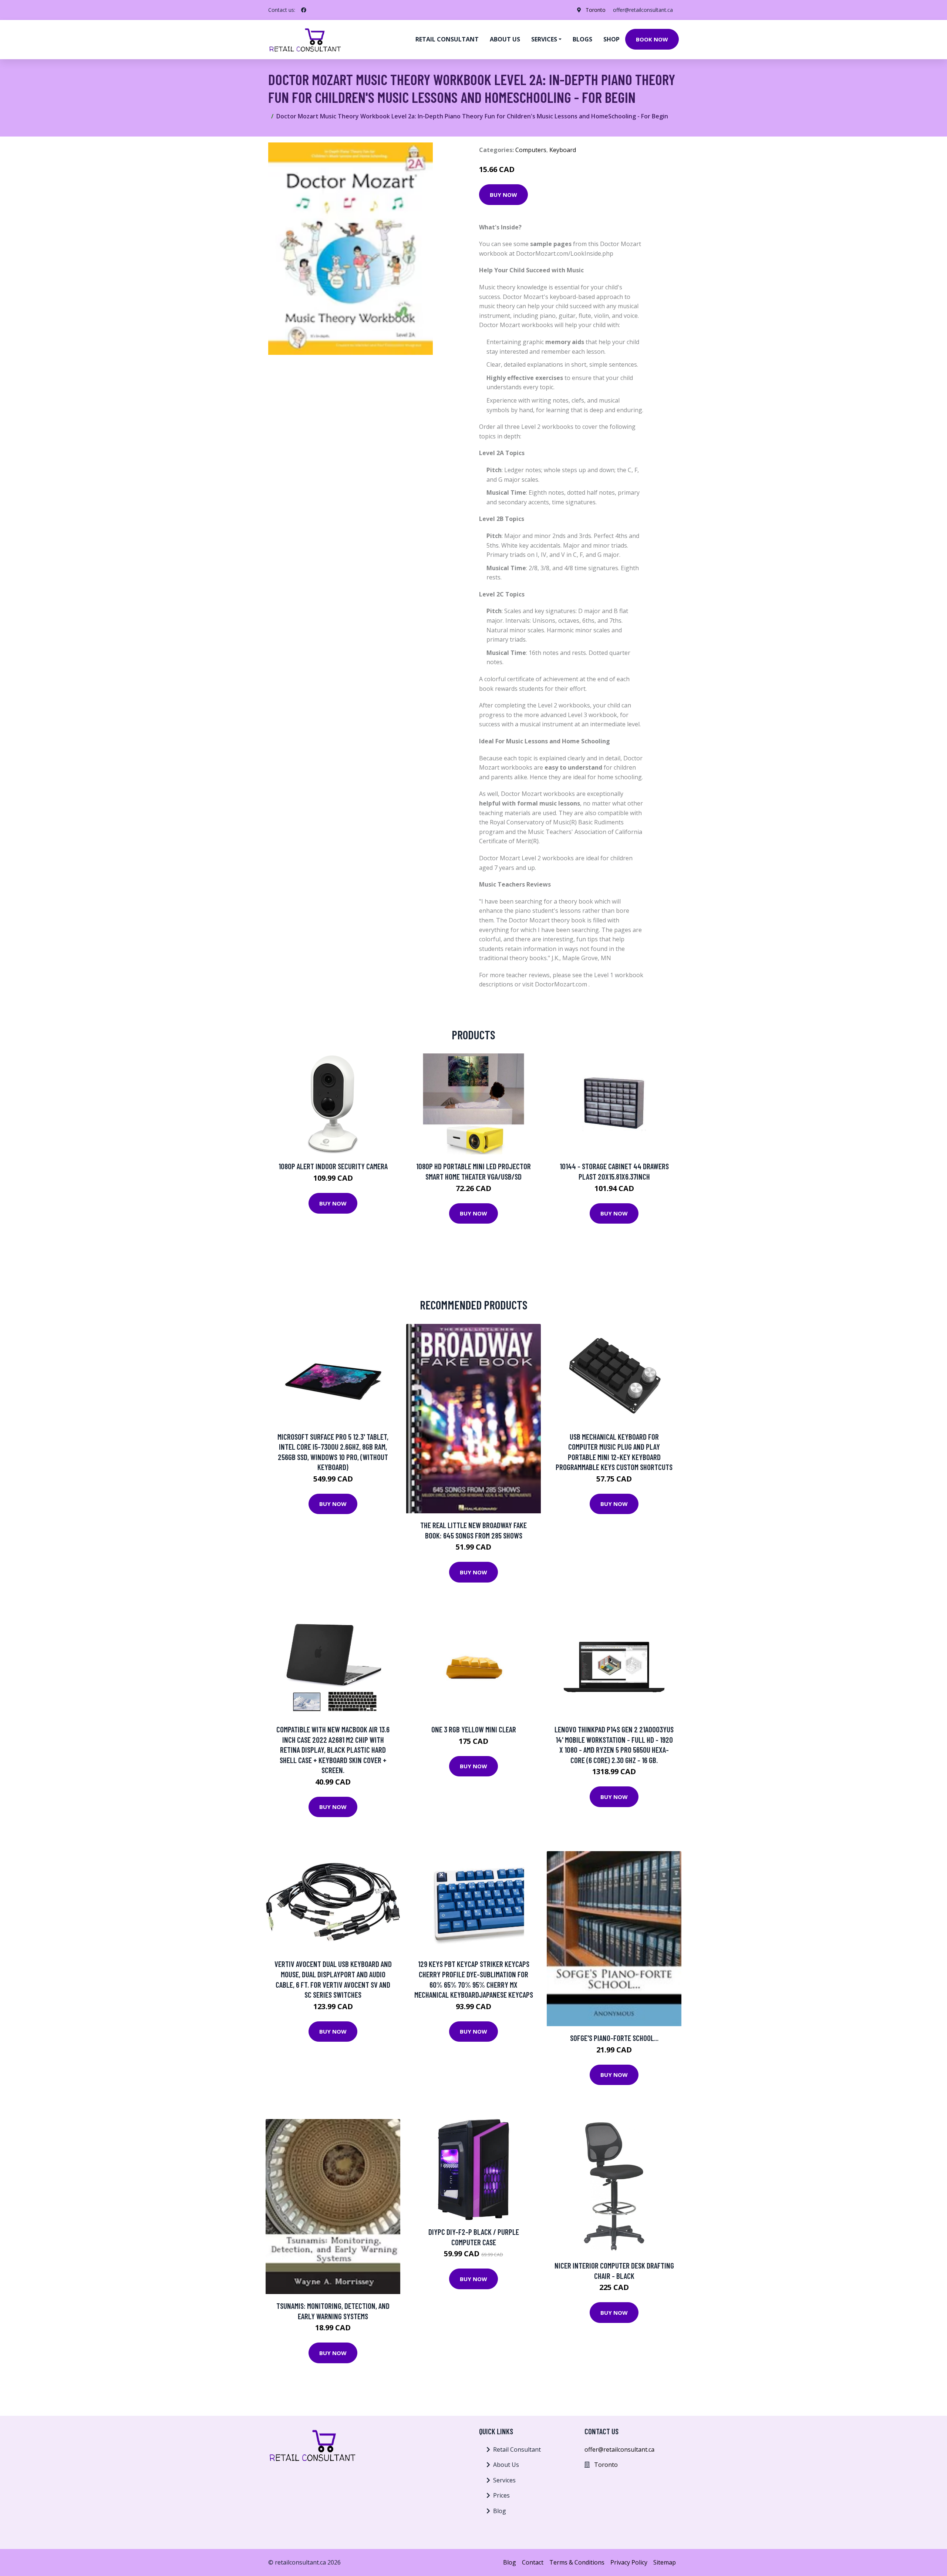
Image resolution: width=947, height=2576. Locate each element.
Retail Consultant (447, 39)
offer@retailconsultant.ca (643, 10)
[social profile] (304, 10)
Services (504, 2480)
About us (505, 39)
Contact (533, 2562)
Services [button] (544, 39)
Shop (611, 39)
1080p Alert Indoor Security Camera (333, 1166)
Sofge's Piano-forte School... (614, 2038)
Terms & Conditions (577, 2562)
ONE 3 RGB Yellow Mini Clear (474, 1729)
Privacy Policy (629, 2562)
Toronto (596, 10)
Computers (531, 150)
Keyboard (563, 150)
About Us (506, 2465)
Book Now (652, 39)
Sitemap (665, 2562)
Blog (500, 2511)
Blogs (582, 39)
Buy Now (503, 195)
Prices (501, 2495)
